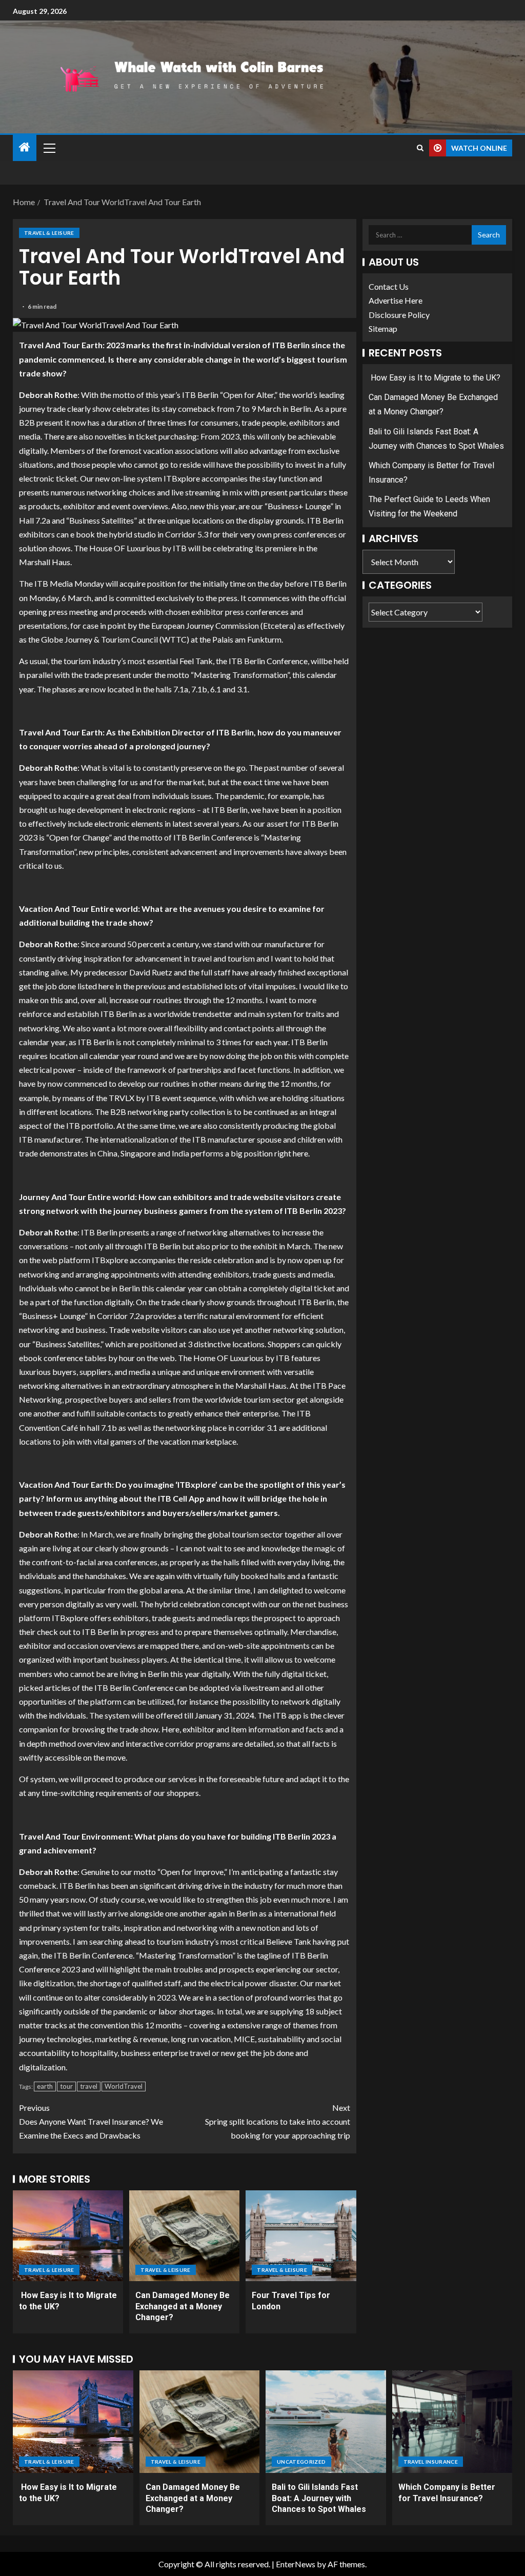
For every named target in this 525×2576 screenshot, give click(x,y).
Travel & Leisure (49, 233)
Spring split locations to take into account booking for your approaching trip (278, 2121)
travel (89, 2086)
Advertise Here (396, 300)
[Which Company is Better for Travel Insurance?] (452, 2422)
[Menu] (49, 148)
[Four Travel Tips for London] (301, 2236)
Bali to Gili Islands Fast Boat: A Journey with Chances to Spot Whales (319, 2498)
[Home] (25, 147)
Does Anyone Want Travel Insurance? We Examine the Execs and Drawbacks (91, 2121)
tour (66, 2086)
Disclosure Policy (399, 315)
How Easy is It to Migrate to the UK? (435, 378)
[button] (49, 148)
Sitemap (383, 328)
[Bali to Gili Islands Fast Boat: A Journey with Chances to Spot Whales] (326, 2422)
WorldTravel (124, 2086)
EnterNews (296, 2564)
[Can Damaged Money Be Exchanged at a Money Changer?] (184, 2236)
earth (45, 2086)
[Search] (420, 148)
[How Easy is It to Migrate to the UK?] (68, 2236)
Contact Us (389, 286)
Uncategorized (301, 2462)
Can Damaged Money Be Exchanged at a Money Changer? (183, 2306)
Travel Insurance (431, 2462)
